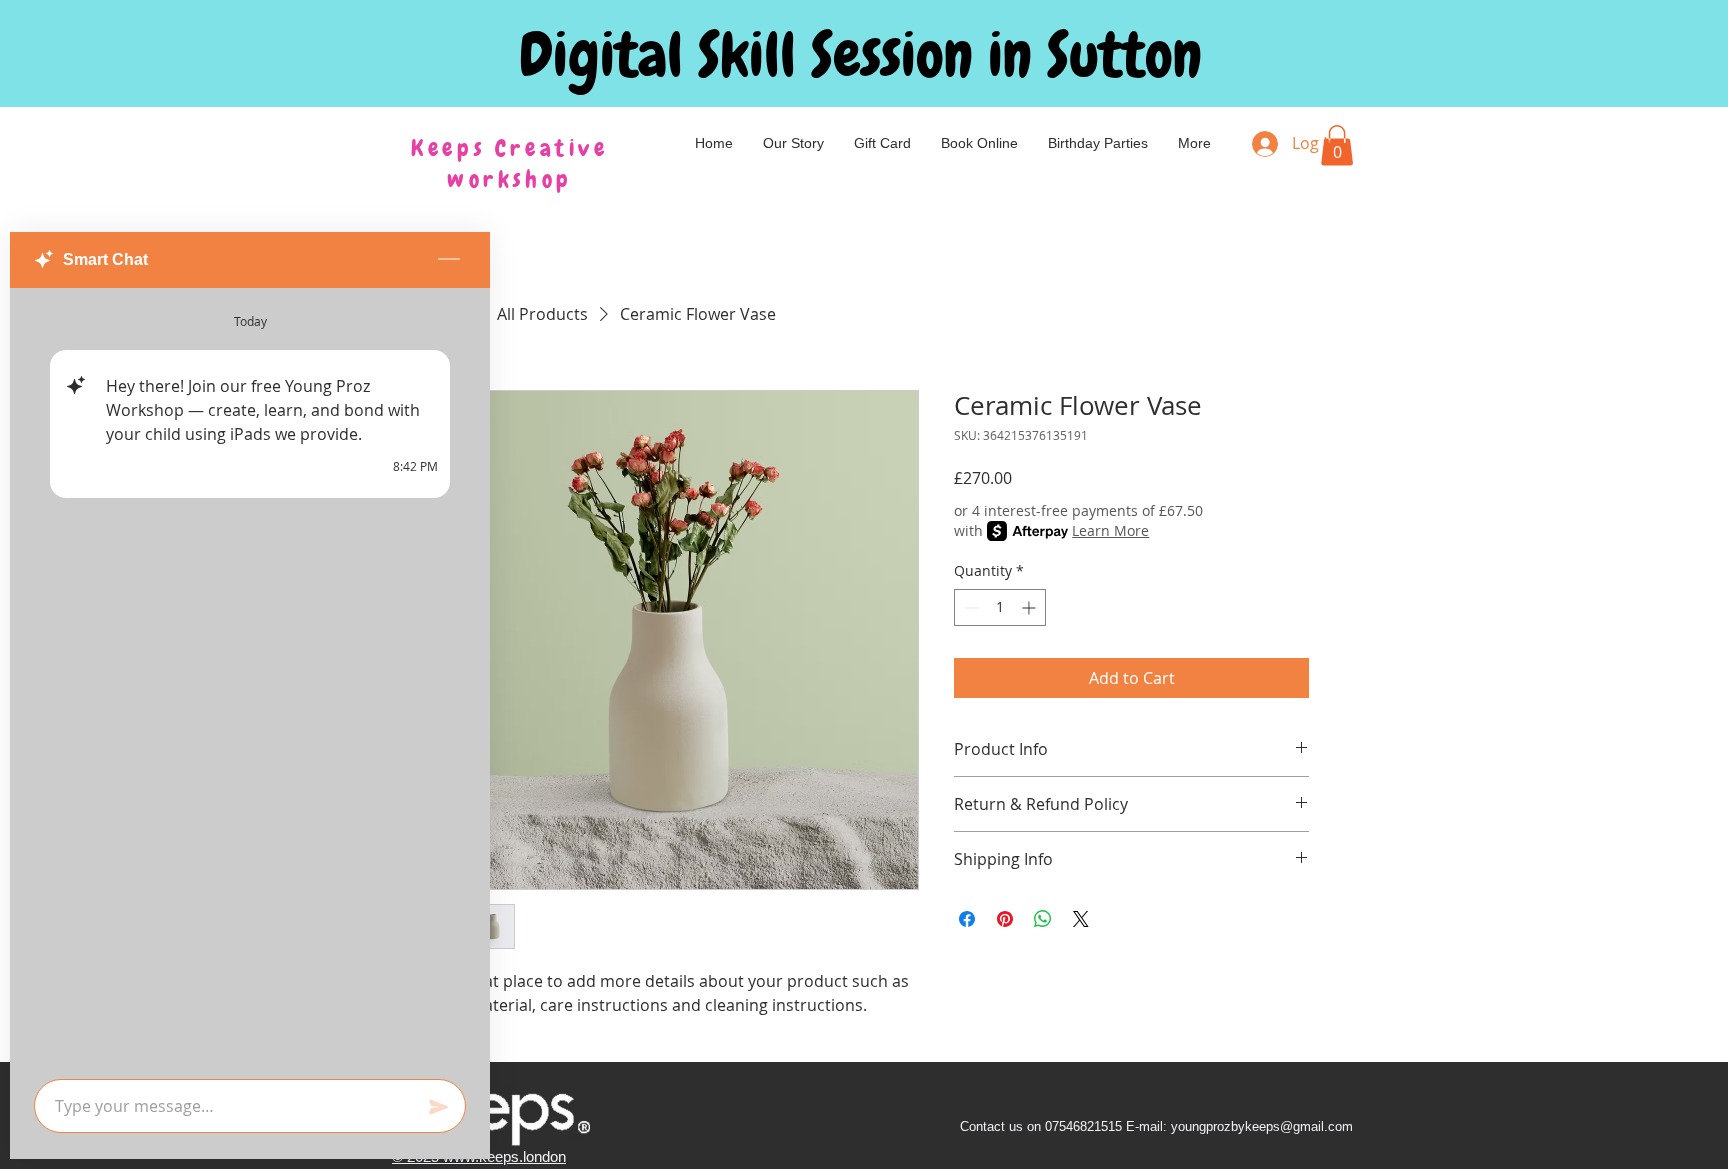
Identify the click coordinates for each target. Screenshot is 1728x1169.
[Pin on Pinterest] (1005, 919)
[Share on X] (1081, 919)
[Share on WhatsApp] (1043, 919)
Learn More (1110, 530)
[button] (1337, 145)
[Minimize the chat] (449, 260)
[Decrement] (969, 607)
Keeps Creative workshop (509, 163)
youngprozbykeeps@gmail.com (1262, 1126)
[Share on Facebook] (967, 919)
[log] (250, 677)
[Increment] (1030, 607)
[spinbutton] (1000, 607)
